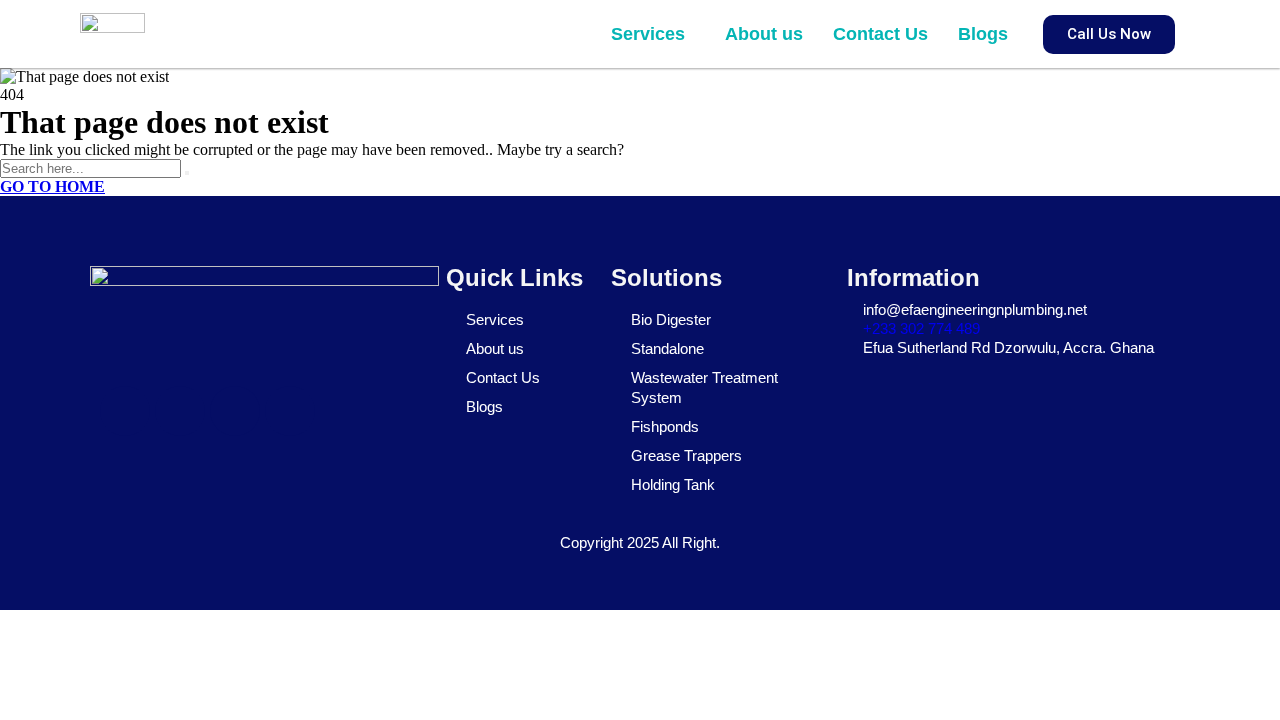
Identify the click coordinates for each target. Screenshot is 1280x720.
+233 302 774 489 (921, 328)
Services (648, 34)
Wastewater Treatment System (704, 387)
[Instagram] (235, 411)
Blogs (983, 34)
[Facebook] (125, 411)
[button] (653, 34)
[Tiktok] (180, 411)
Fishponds (665, 426)
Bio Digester (671, 319)
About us (764, 34)
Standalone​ (667, 348)
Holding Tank (673, 484)
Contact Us (880, 34)
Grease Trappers (686, 455)
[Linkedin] (290, 411)
